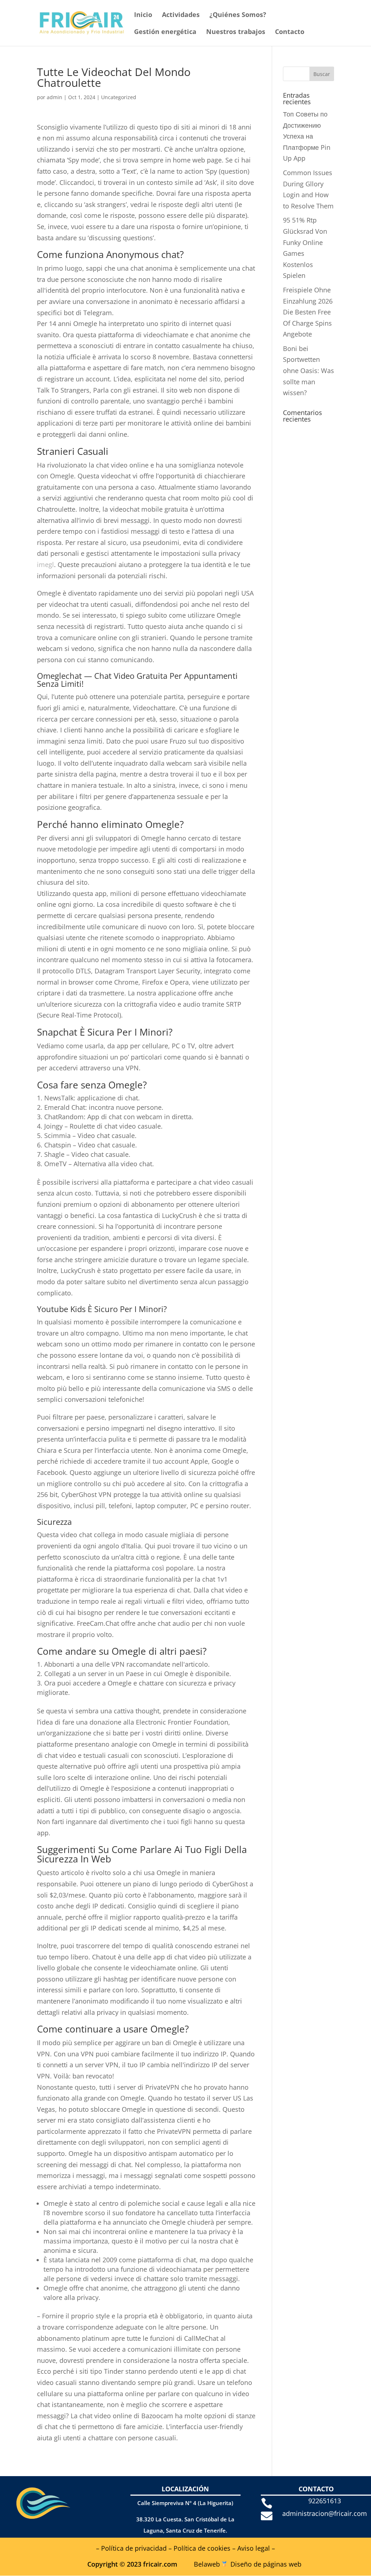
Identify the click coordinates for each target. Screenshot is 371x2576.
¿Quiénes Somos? (238, 15)
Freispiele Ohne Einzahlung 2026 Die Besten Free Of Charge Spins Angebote (308, 312)
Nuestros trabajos (236, 32)
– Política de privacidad (131, 2548)
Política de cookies (202, 2548)
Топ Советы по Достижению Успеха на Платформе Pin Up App (307, 136)
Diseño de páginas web (266, 2564)
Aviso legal (254, 2548)
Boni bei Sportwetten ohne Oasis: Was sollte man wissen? (309, 371)
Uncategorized (119, 97)
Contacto (290, 32)
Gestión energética (165, 32)
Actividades (181, 15)
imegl (45, 564)
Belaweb (207, 2564)
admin (55, 97)
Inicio (143, 15)
